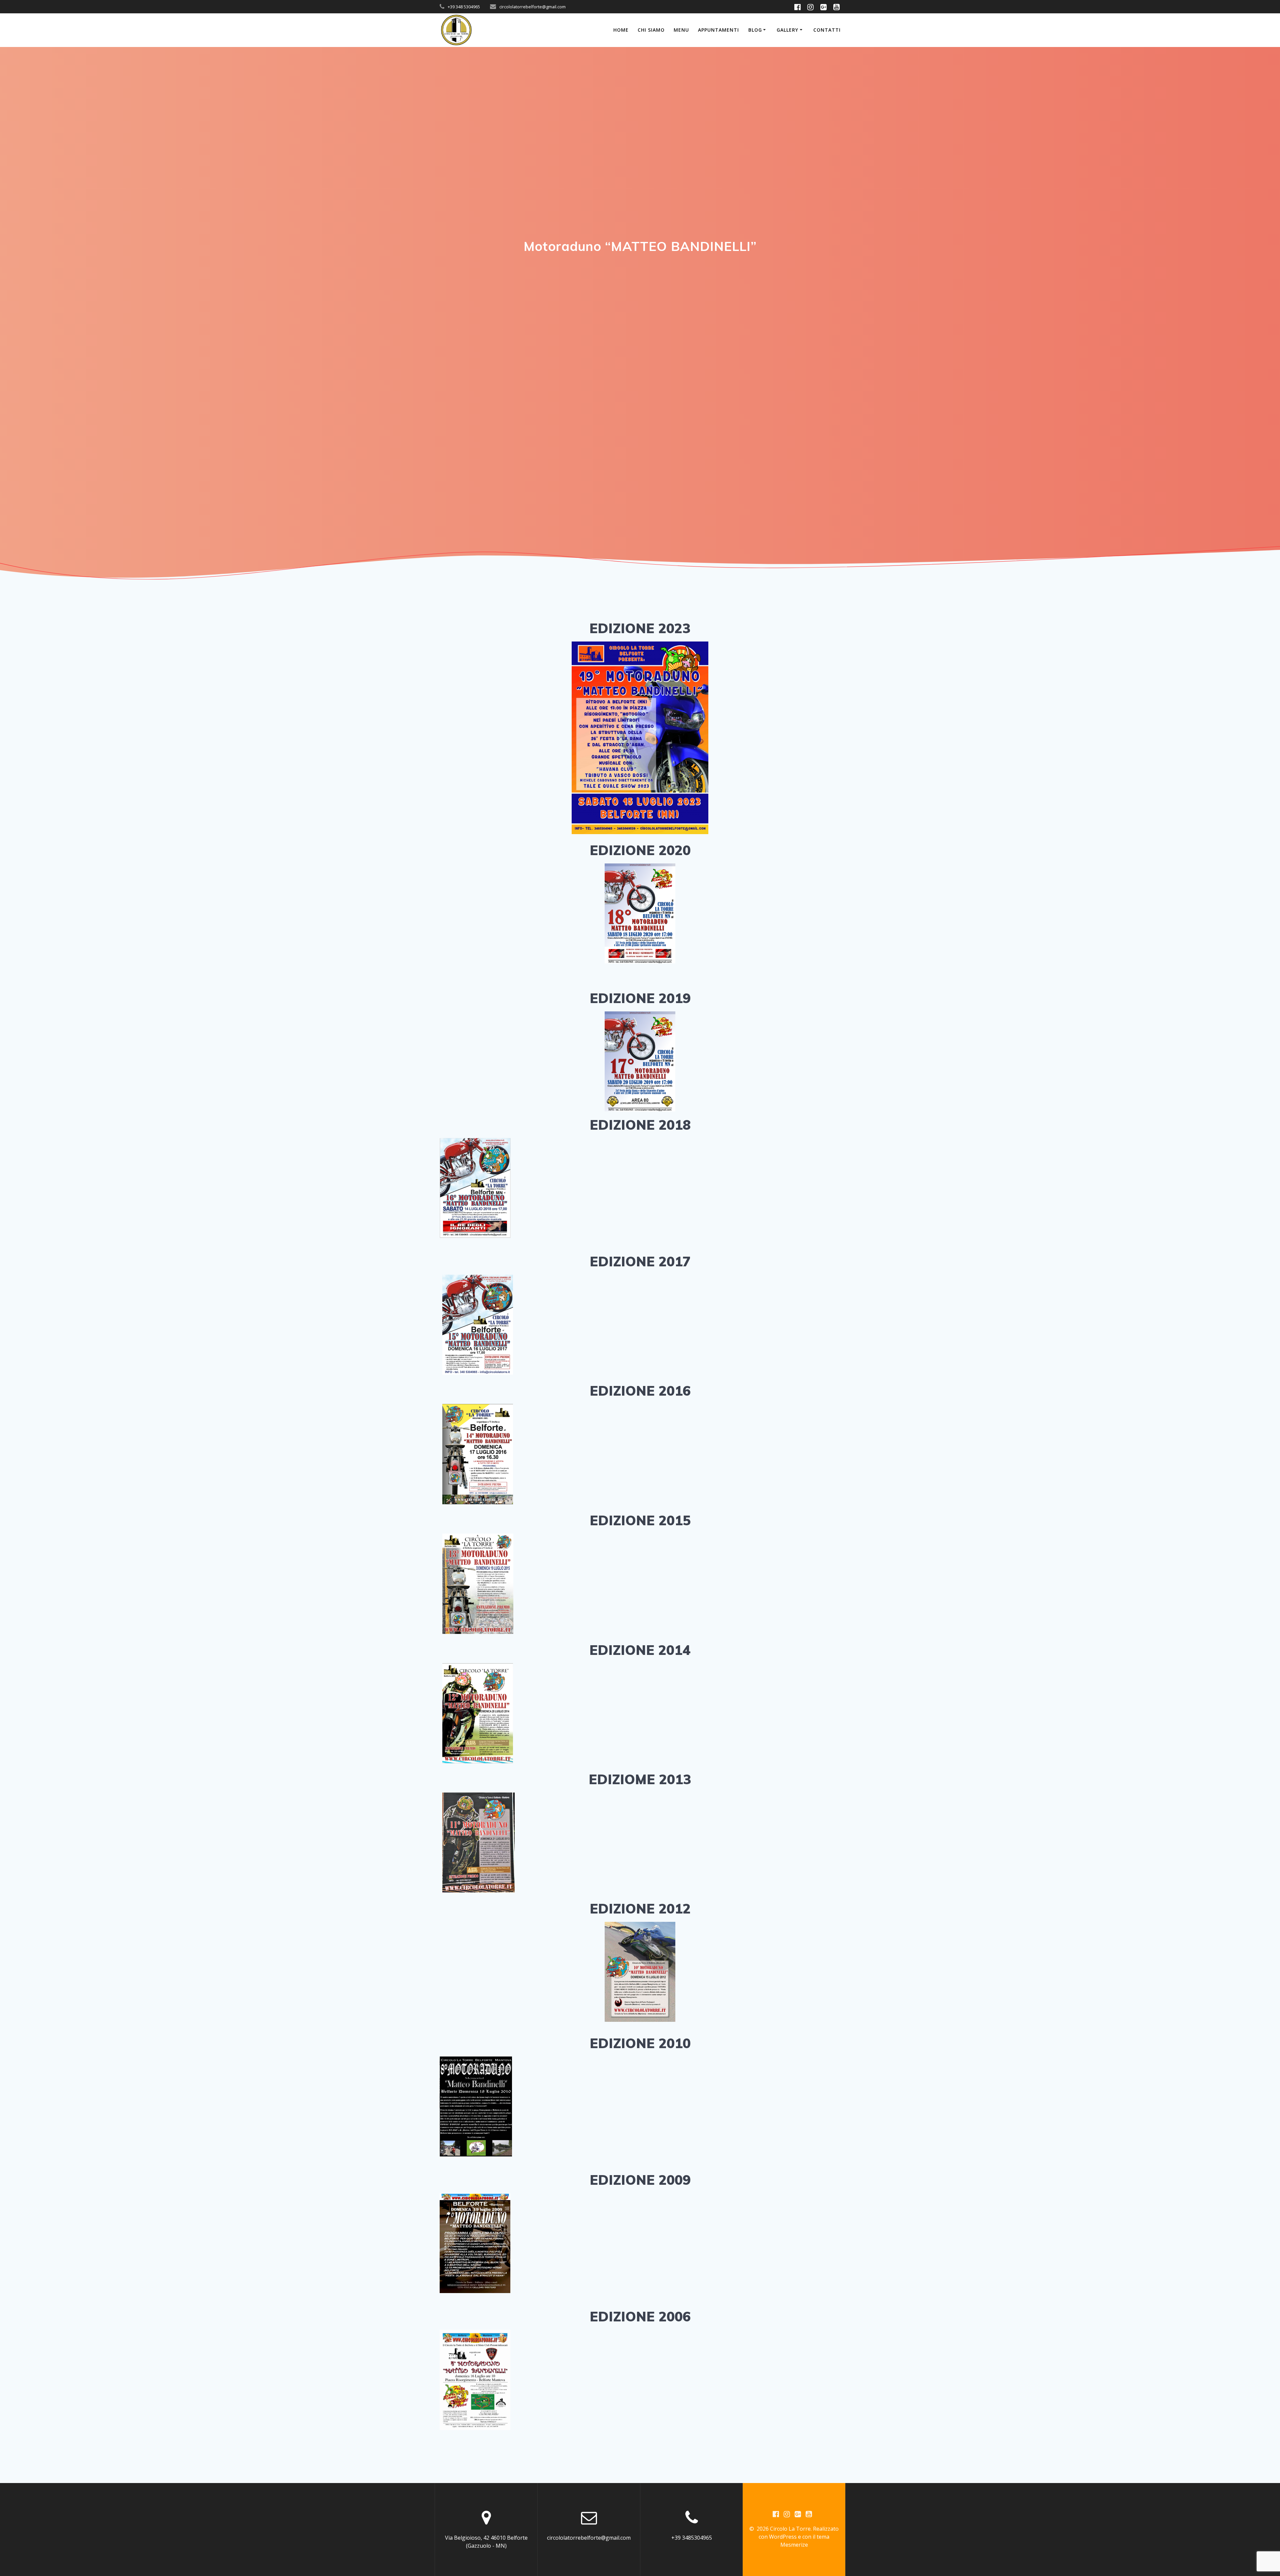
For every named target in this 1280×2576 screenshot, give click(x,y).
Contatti (827, 30)
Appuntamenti (718, 30)
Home (621, 30)
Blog (755, 30)
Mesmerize (794, 2545)
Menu (681, 30)
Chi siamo (651, 30)
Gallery (787, 30)
